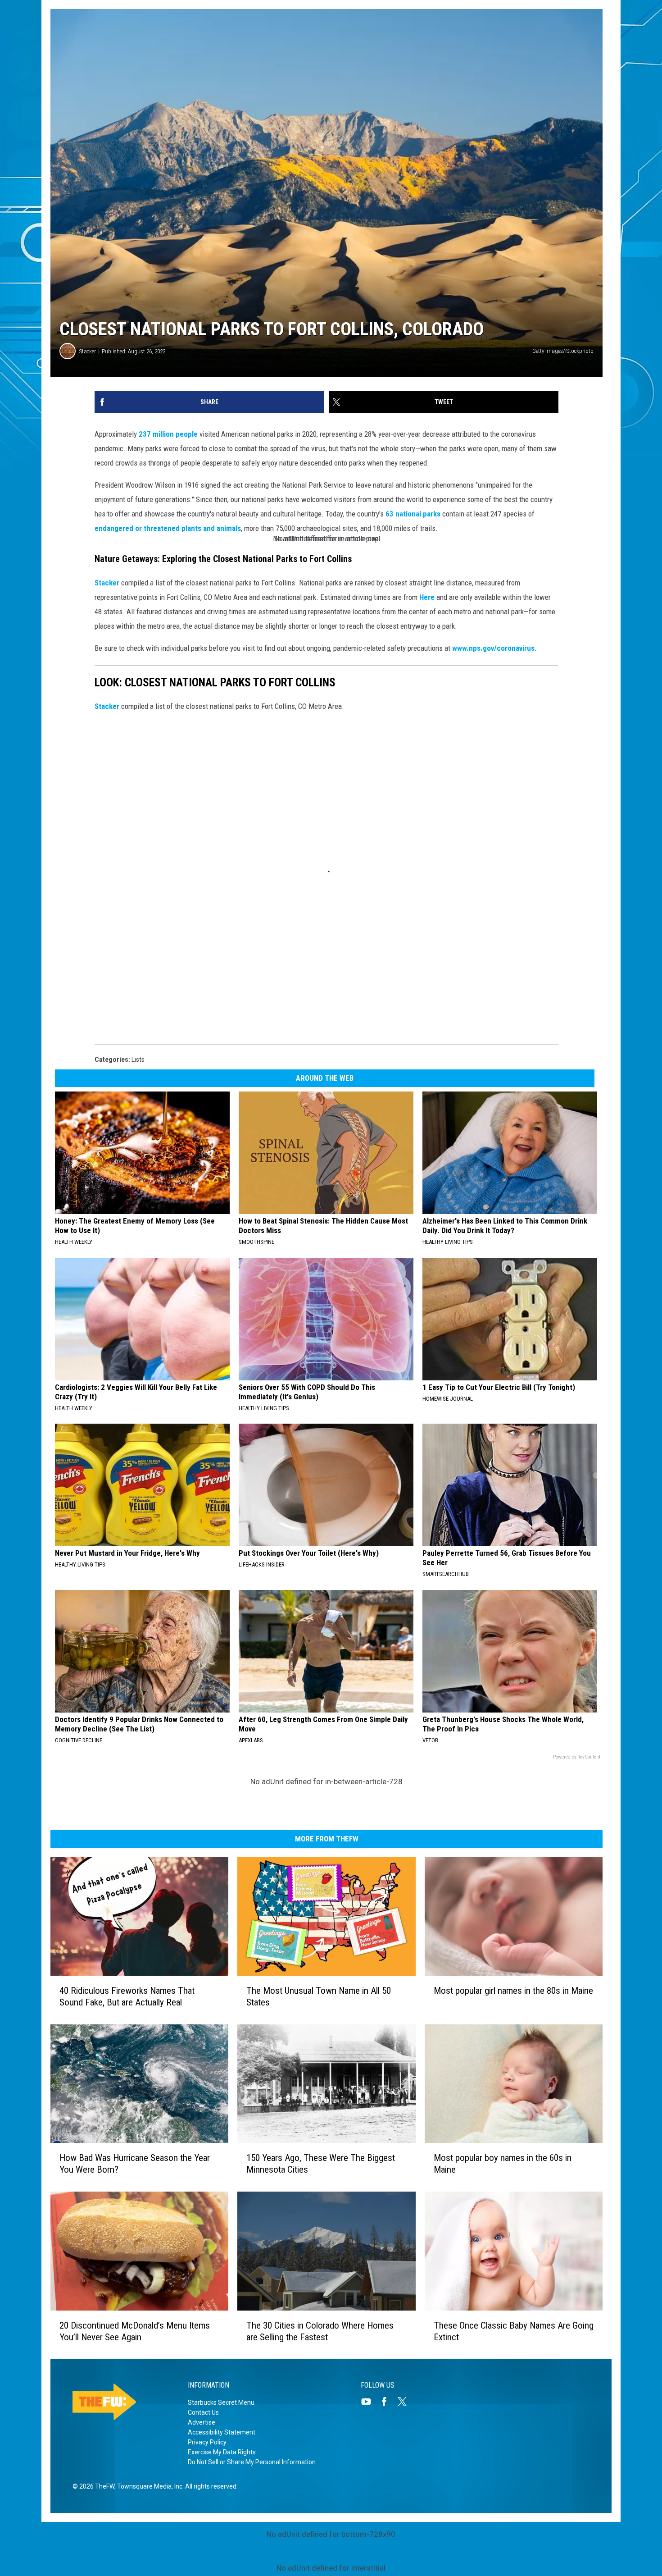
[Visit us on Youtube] (370, 2402)
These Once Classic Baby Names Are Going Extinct (514, 2331)
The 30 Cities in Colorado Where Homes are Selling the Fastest (320, 2331)
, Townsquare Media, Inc (148, 2486)
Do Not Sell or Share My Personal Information (252, 2462)
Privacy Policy (207, 2442)
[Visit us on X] (406, 2402)
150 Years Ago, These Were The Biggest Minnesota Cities (321, 2164)
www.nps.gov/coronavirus (493, 648)
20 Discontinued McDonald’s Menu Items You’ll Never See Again (135, 2331)
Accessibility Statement (222, 2432)
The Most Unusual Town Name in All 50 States (319, 1996)
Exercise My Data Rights (222, 2452)
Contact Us (203, 2412)
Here (427, 597)
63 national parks (413, 514)
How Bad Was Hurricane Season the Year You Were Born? (135, 2164)
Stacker (88, 351)
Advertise (202, 2422)
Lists (138, 1060)
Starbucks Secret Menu (221, 2402)
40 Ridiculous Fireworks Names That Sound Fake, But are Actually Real (127, 1996)
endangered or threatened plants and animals (168, 528)
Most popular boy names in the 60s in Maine (503, 2164)
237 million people (168, 434)
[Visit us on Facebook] (388, 2402)
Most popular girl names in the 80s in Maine (513, 1991)
